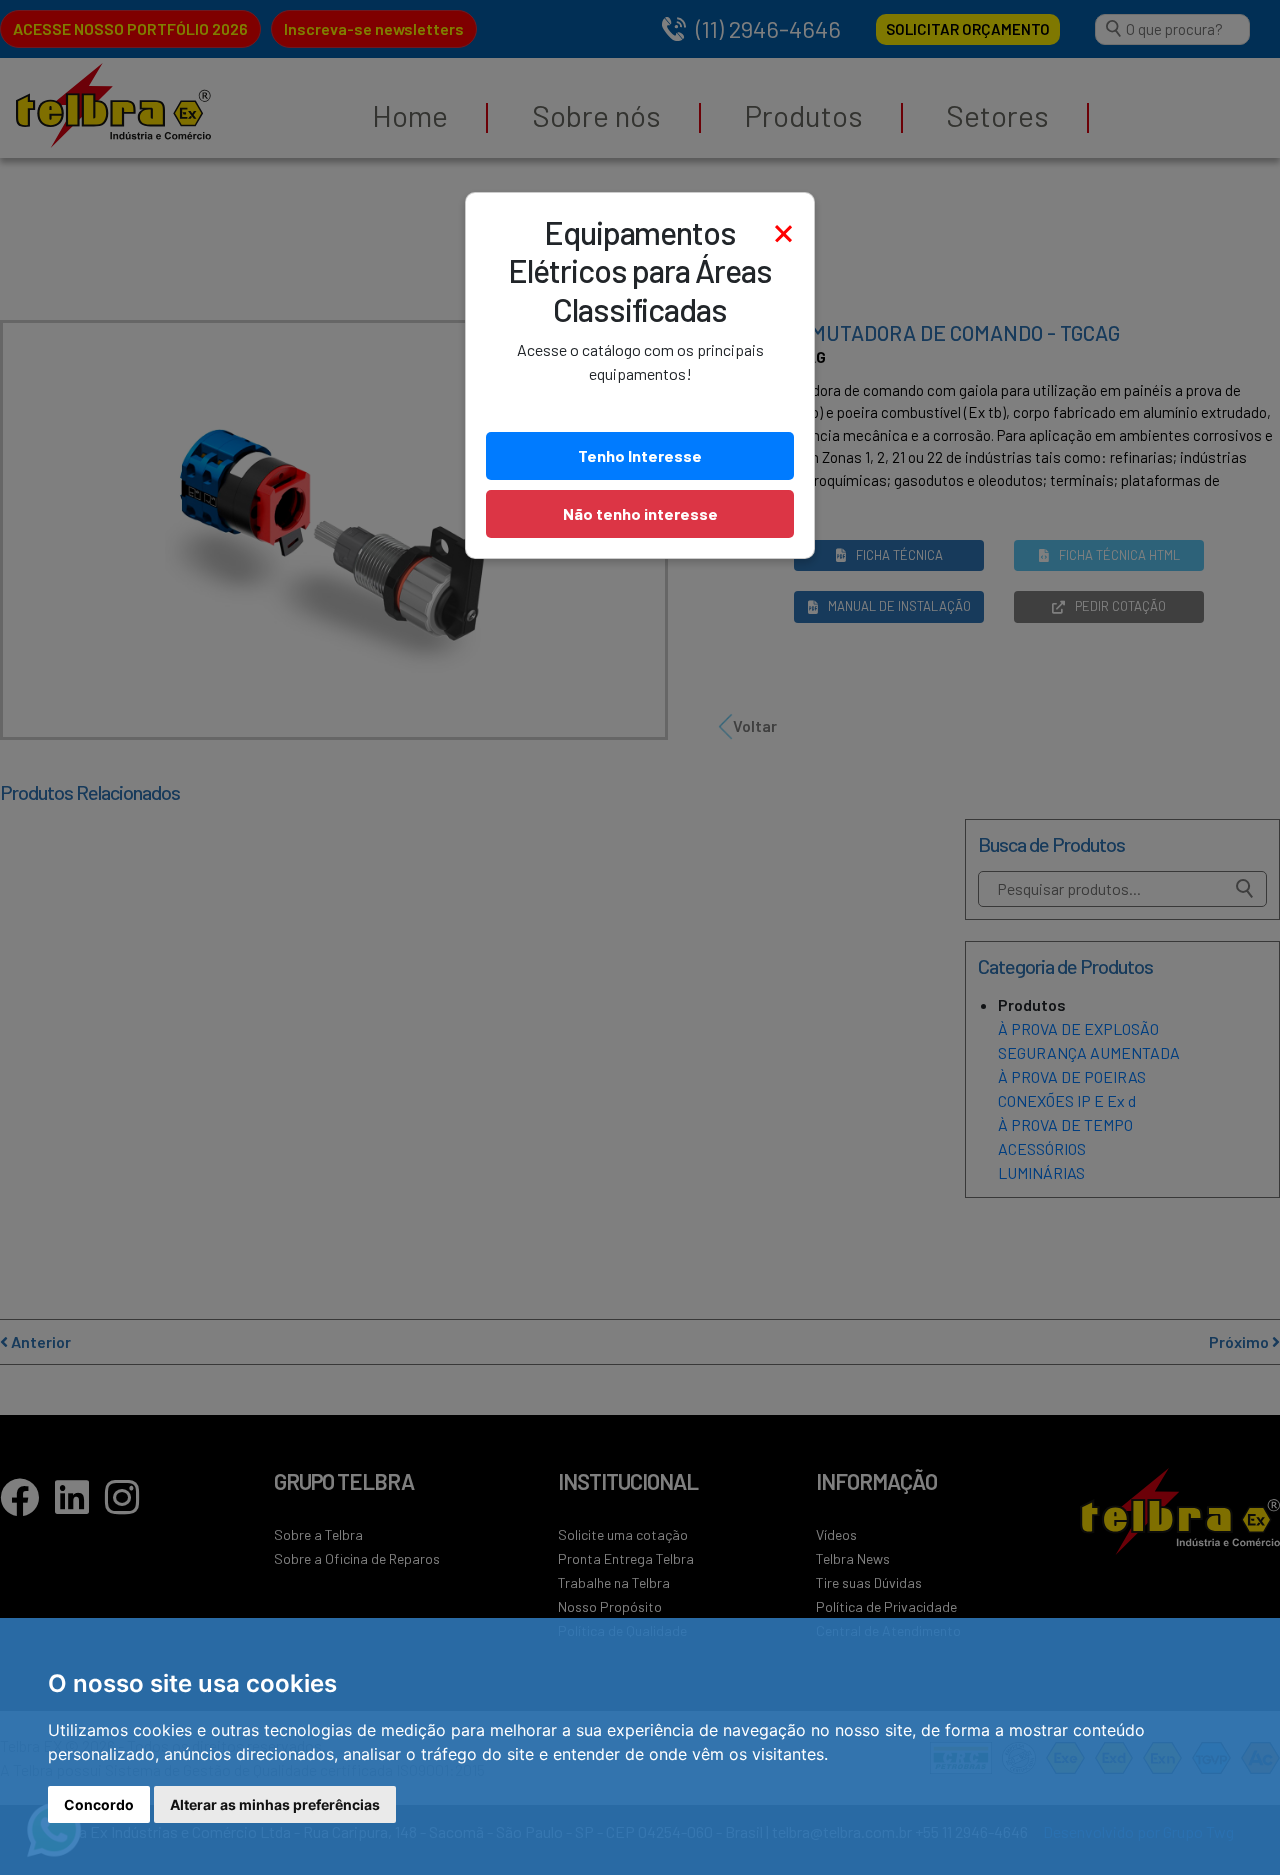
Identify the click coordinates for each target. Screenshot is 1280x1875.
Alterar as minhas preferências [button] (275, 1804)
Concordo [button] (99, 1804)
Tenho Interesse (640, 455)
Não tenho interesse (640, 513)
